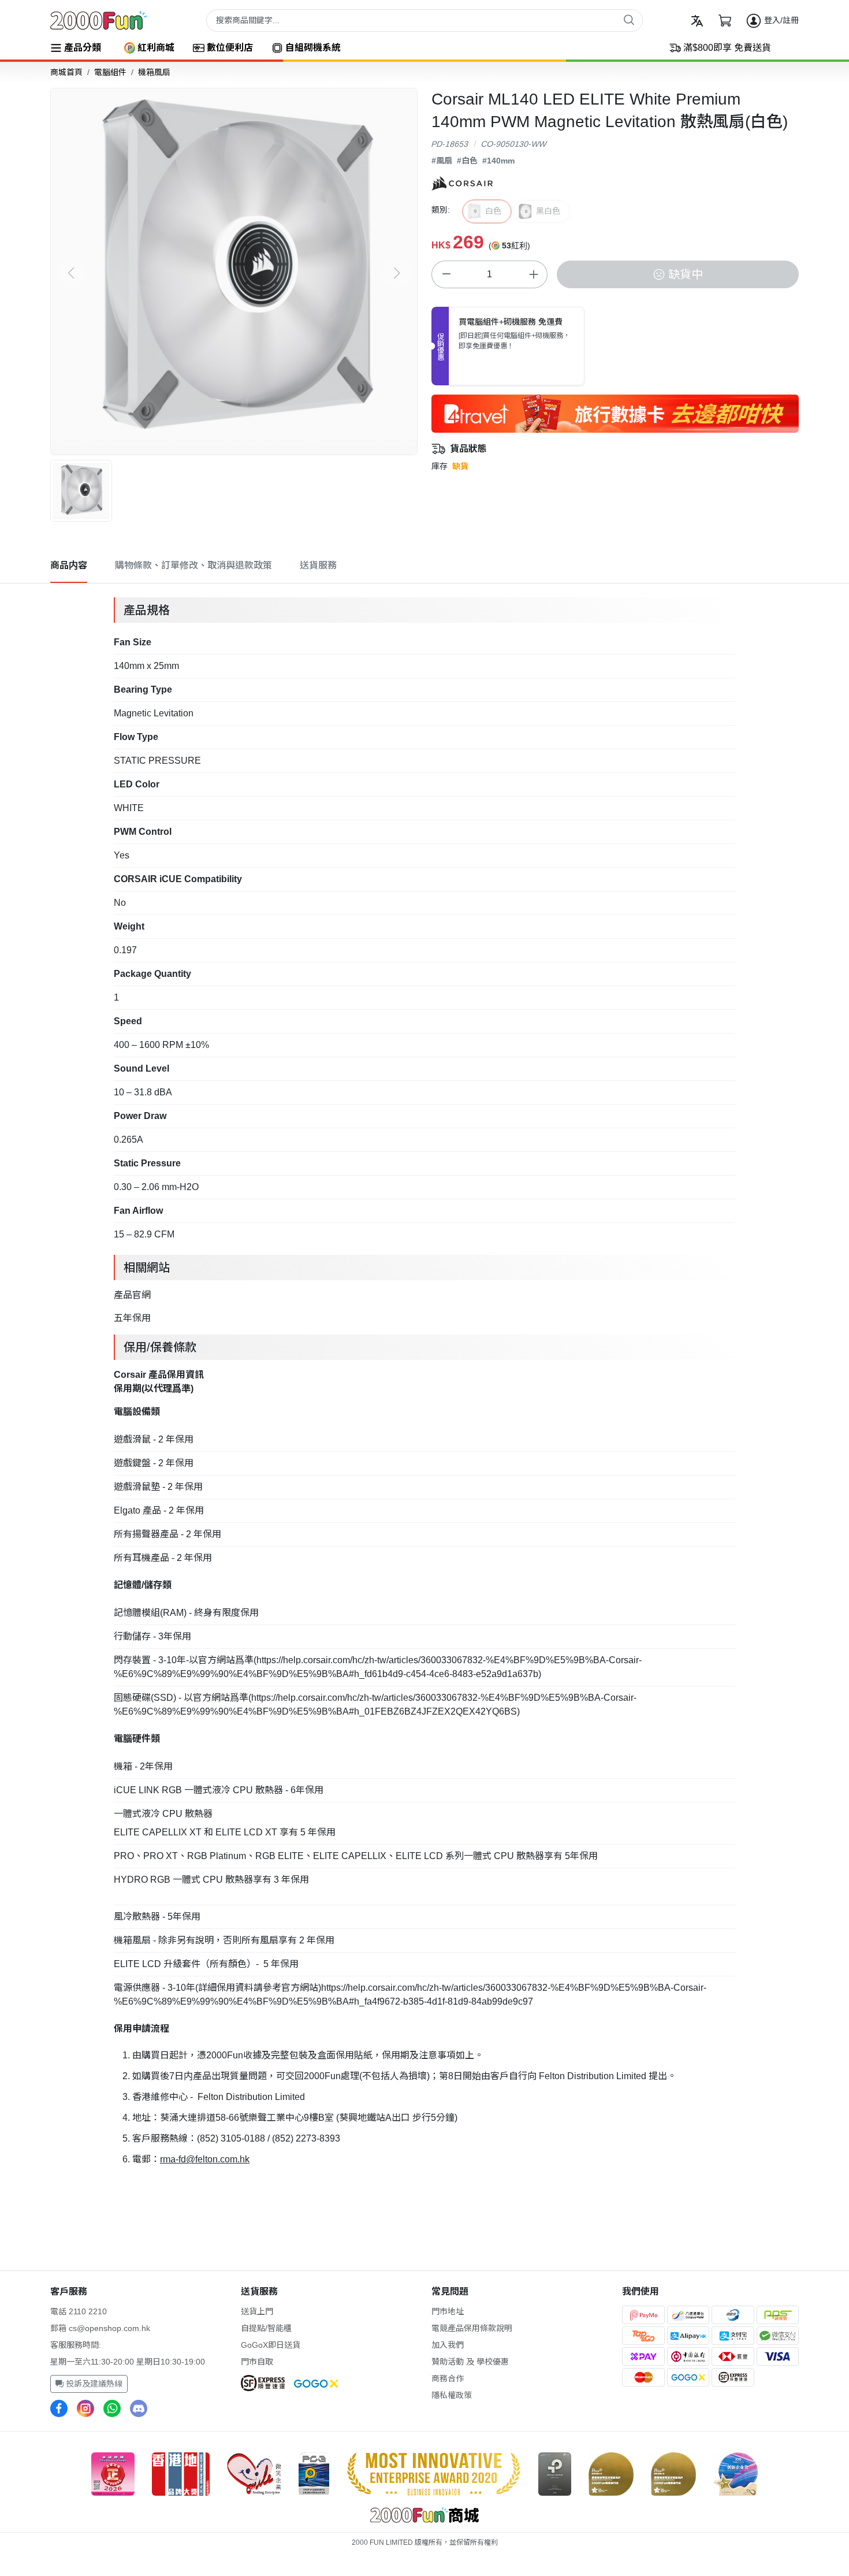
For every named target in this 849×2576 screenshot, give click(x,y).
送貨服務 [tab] (318, 565)
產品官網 (132, 1295)
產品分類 (83, 48)
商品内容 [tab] (69, 565)
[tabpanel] (425, 1381)
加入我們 (448, 2345)
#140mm (498, 161)
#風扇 (442, 161)
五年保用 (132, 1318)
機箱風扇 (154, 72)
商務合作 (448, 2378)
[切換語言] (697, 21)
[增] (533, 274)
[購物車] (725, 21)
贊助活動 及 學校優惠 (470, 2362)
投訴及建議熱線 (93, 2384)
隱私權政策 (452, 2395)
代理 (163, 1389)
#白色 (467, 161)
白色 (493, 211)
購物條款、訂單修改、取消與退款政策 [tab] (193, 565)
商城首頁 (66, 72)
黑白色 (548, 211)
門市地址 (448, 2311)
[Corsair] (462, 183)
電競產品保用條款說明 (472, 2328)
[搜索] (629, 20)
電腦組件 (110, 72)
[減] (446, 274)
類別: (441, 210)
